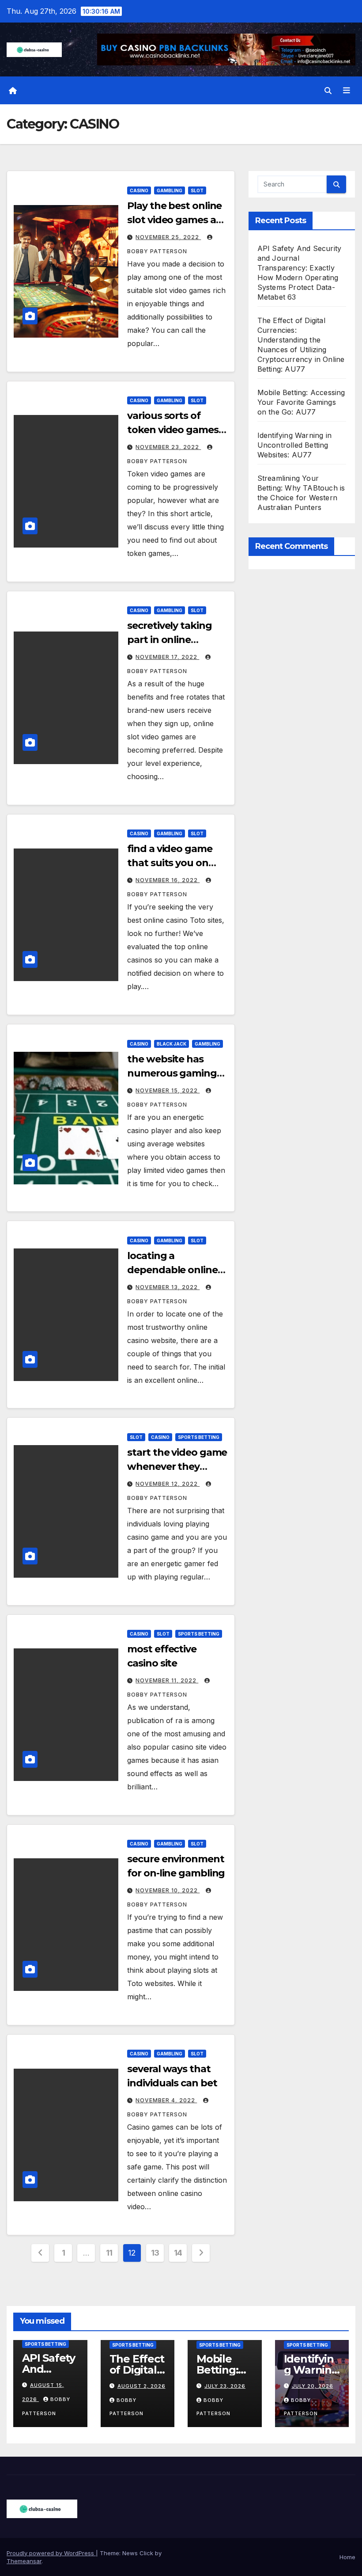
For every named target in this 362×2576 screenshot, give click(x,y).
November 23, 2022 (168, 447)
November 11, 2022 (167, 1680)
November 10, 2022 (168, 1890)
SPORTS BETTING (199, 1437)
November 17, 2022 (167, 657)
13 (155, 2253)
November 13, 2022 (168, 1287)
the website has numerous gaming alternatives (172, 1073)
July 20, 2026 (313, 2386)
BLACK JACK (172, 1044)
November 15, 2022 (168, 1090)
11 (109, 2253)
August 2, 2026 (141, 2386)
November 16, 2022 (168, 880)
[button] (328, 91)
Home (347, 2557)
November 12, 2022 (168, 1484)
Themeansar (24, 2561)
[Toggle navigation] (347, 91)
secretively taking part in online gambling (169, 640)
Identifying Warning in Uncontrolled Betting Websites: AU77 (294, 445)
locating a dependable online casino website (172, 1270)
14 (178, 2253)
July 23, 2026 (225, 2386)
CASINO (139, 190)
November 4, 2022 (166, 2100)
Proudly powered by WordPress (51, 2553)
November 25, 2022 (168, 237)
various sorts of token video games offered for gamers (173, 430)
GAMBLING (170, 190)
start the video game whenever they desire (177, 1467)
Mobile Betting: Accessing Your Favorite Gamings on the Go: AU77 (301, 402)
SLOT (197, 190)
